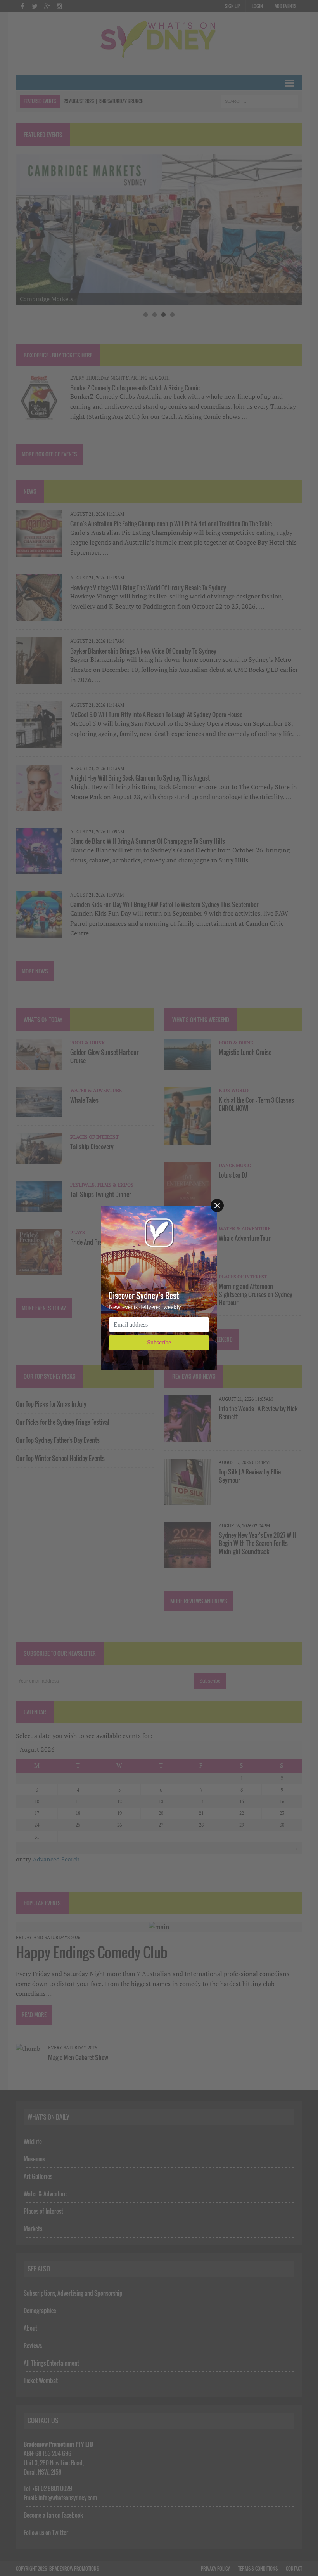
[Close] (217, 1206)
